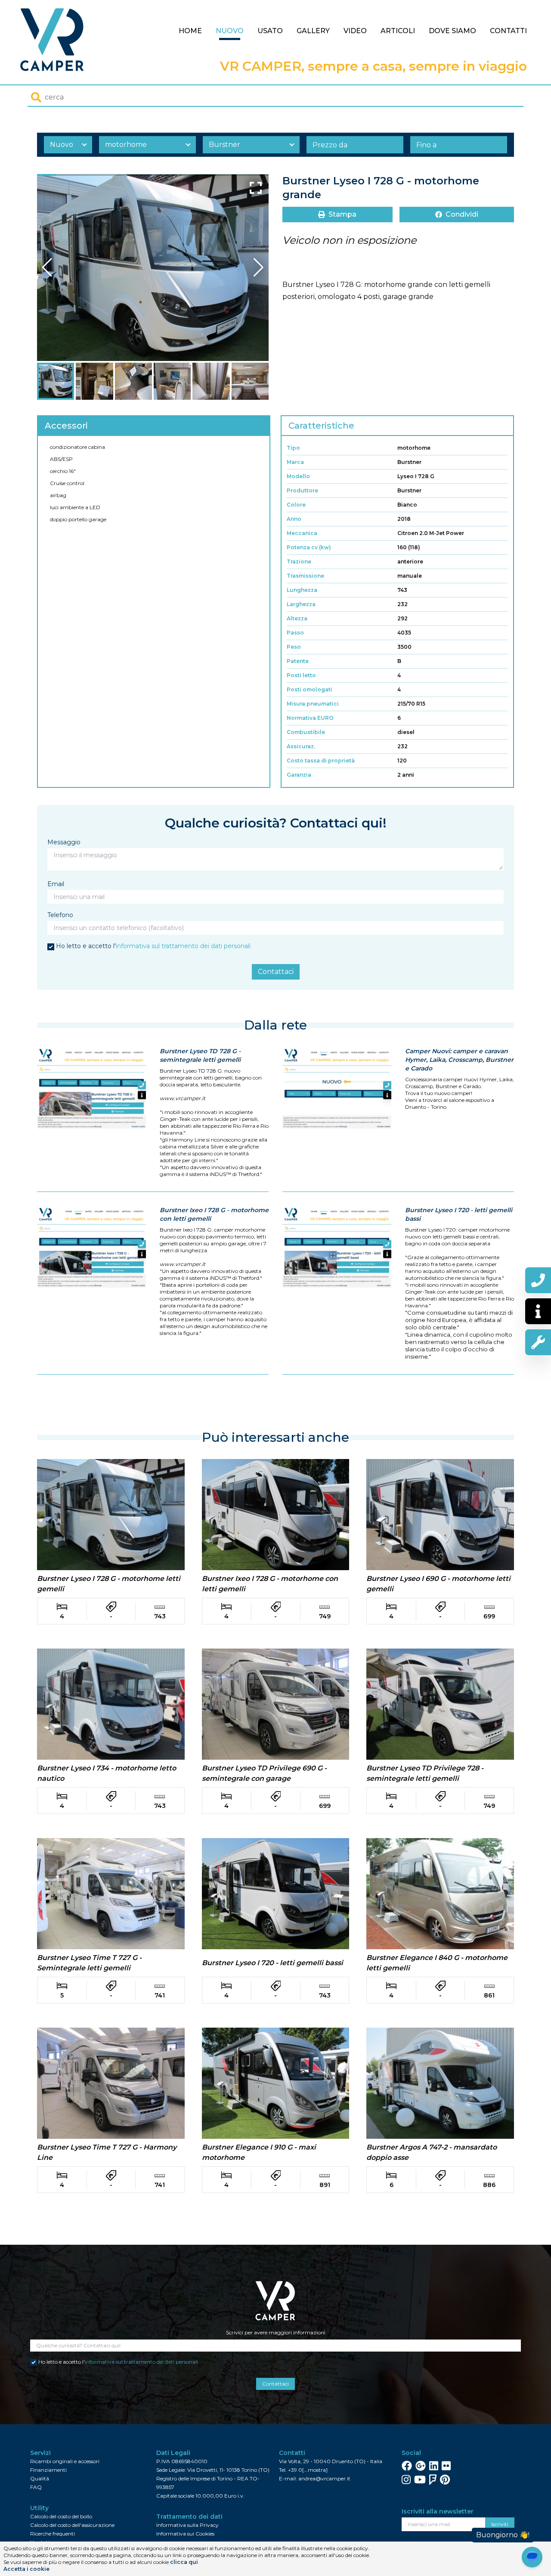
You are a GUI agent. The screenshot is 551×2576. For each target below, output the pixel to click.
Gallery (313, 31)
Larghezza (301, 604)
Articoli (398, 31)
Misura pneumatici (313, 704)
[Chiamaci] (538, 1280)
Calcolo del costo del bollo (61, 2516)
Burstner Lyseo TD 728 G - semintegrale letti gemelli (200, 1055)
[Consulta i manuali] (538, 1342)
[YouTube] (420, 2480)
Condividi (462, 214)
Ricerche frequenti (53, 2534)
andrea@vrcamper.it (324, 2478)
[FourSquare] (433, 2480)
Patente (298, 661)
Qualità (40, 2478)
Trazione (299, 562)
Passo (295, 633)
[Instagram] (406, 2480)
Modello (298, 476)
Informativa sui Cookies (185, 2534)
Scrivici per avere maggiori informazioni (276, 2332)
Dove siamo (452, 31)
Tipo (293, 448)
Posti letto (301, 675)
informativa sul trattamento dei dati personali (183, 946)
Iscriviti (500, 2524)
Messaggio (64, 842)
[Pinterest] (445, 2480)
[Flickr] (446, 2466)
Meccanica (302, 533)
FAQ (36, 2487)
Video (355, 31)
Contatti (508, 31)
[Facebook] (407, 2466)
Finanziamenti (48, 2470)
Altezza (297, 618)
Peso (294, 647)
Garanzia (299, 775)
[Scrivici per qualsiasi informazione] (538, 1311)
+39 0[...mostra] (308, 2470)
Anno (294, 519)
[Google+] (421, 2466)
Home (190, 31)
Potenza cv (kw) (309, 547)
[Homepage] (52, 40)
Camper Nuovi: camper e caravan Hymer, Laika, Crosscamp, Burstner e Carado (459, 1060)
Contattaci (276, 972)
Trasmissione (305, 576)
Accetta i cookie (26, 2569)
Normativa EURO (310, 718)
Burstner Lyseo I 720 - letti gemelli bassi (459, 1214)
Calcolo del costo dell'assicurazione (72, 2525)
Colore (296, 505)
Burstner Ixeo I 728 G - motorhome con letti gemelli (214, 1214)
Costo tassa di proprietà (321, 761)
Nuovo (230, 31)
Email (56, 884)
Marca (295, 462)
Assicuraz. (301, 746)
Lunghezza (302, 590)
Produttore (302, 490)
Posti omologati (310, 689)
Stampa (342, 214)
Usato (270, 31)
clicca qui (184, 2562)
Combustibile (306, 732)
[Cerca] (36, 97)
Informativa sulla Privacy (187, 2525)
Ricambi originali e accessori (65, 2461)
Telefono (60, 915)
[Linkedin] (434, 2466)
